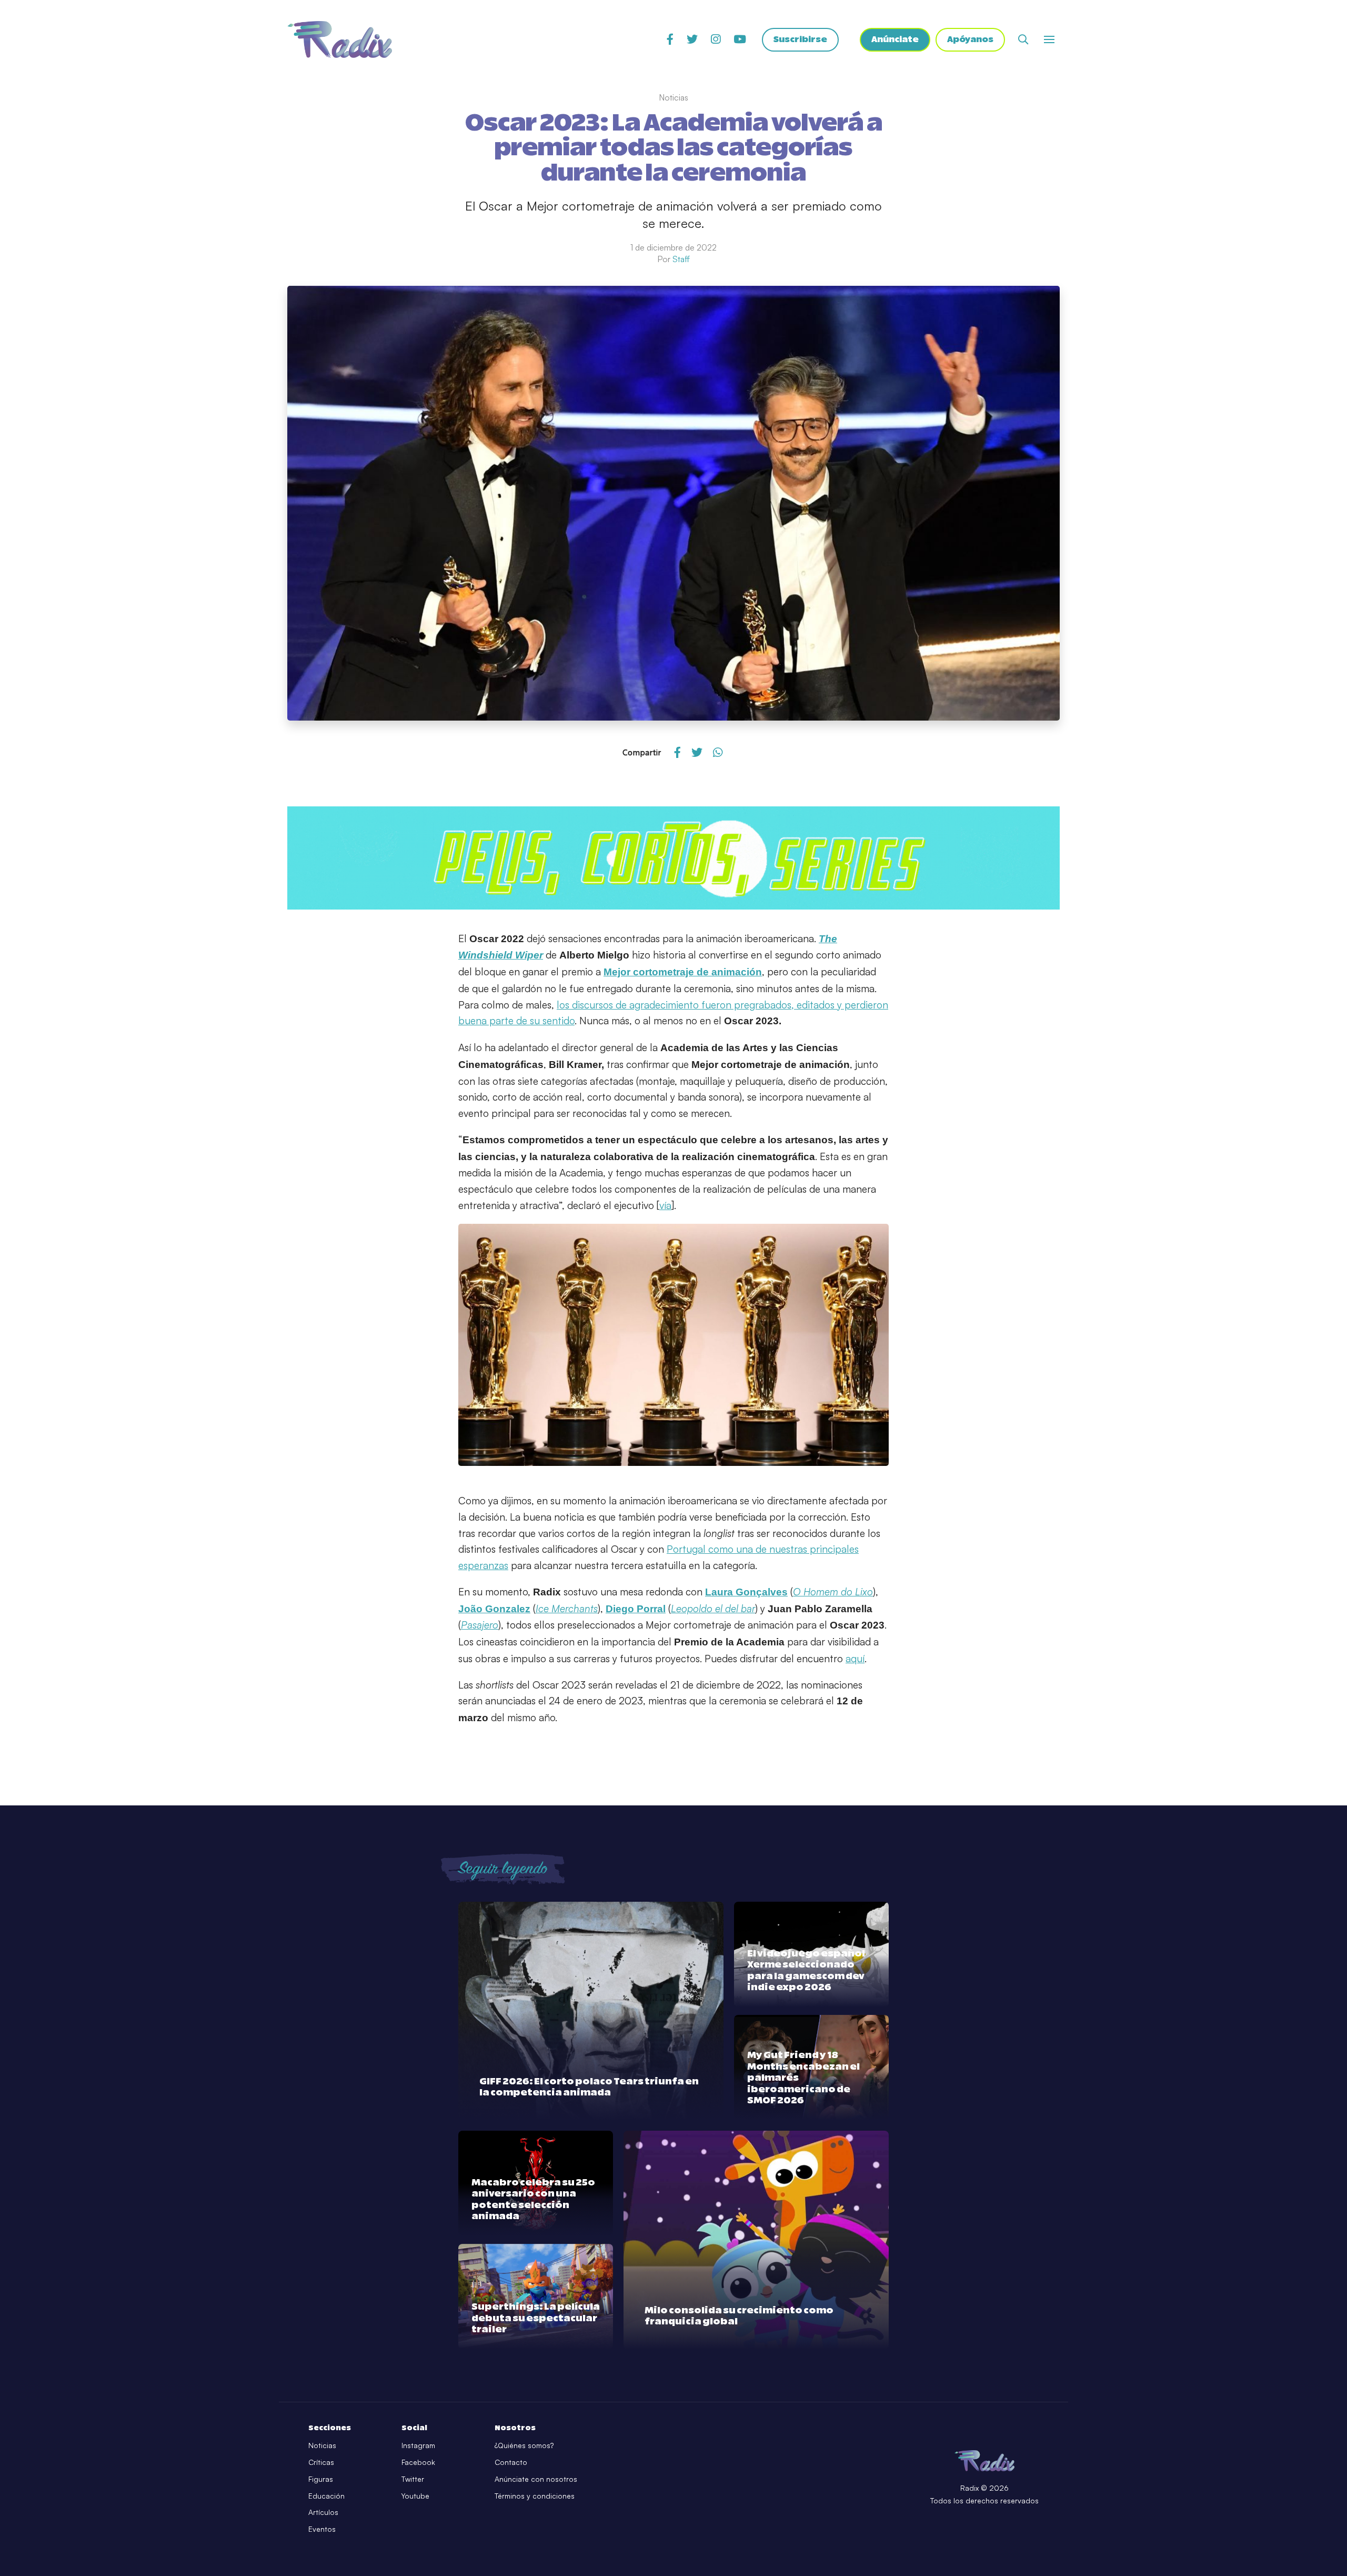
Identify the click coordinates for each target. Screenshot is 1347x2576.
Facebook (418, 2462)
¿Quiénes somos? (524, 2445)
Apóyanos (970, 39)
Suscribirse (800, 39)
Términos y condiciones (535, 2496)
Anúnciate (895, 39)
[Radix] (340, 39)
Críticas (321, 2462)
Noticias (322, 2445)
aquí (855, 1659)
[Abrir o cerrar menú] (1049, 39)
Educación (326, 2496)
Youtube (415, 2496)
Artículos (323, 2512)
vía (665, 1205)
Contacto (511, 2462)
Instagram (418, 2445)
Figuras (321, 2479)
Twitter (413, 2479)
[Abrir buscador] (1023, 39)
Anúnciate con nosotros (536, 2479)
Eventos (322, 2529)
